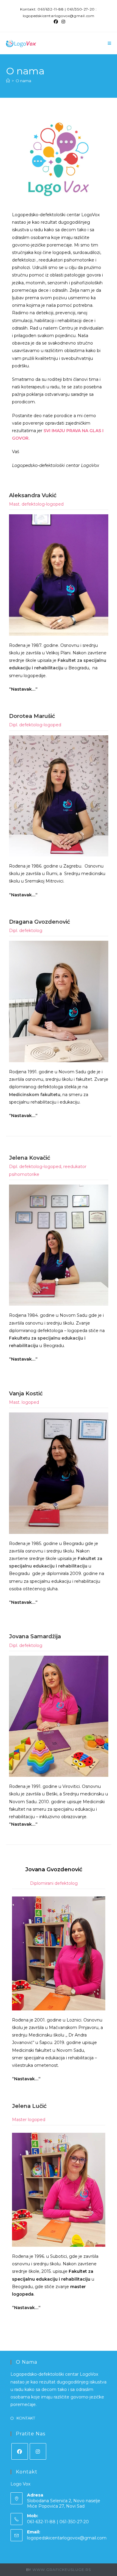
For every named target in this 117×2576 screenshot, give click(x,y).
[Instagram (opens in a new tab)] (62, 22)
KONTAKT (26, 2418)
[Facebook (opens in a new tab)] (56, 22)
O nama (23, 81)
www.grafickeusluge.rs (62, 2570)
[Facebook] (20, 2451)
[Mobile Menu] (109, 43)
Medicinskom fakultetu (35, 1095)
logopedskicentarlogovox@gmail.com (67, 2538)
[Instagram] (38, 2451)
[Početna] (8, 81)
